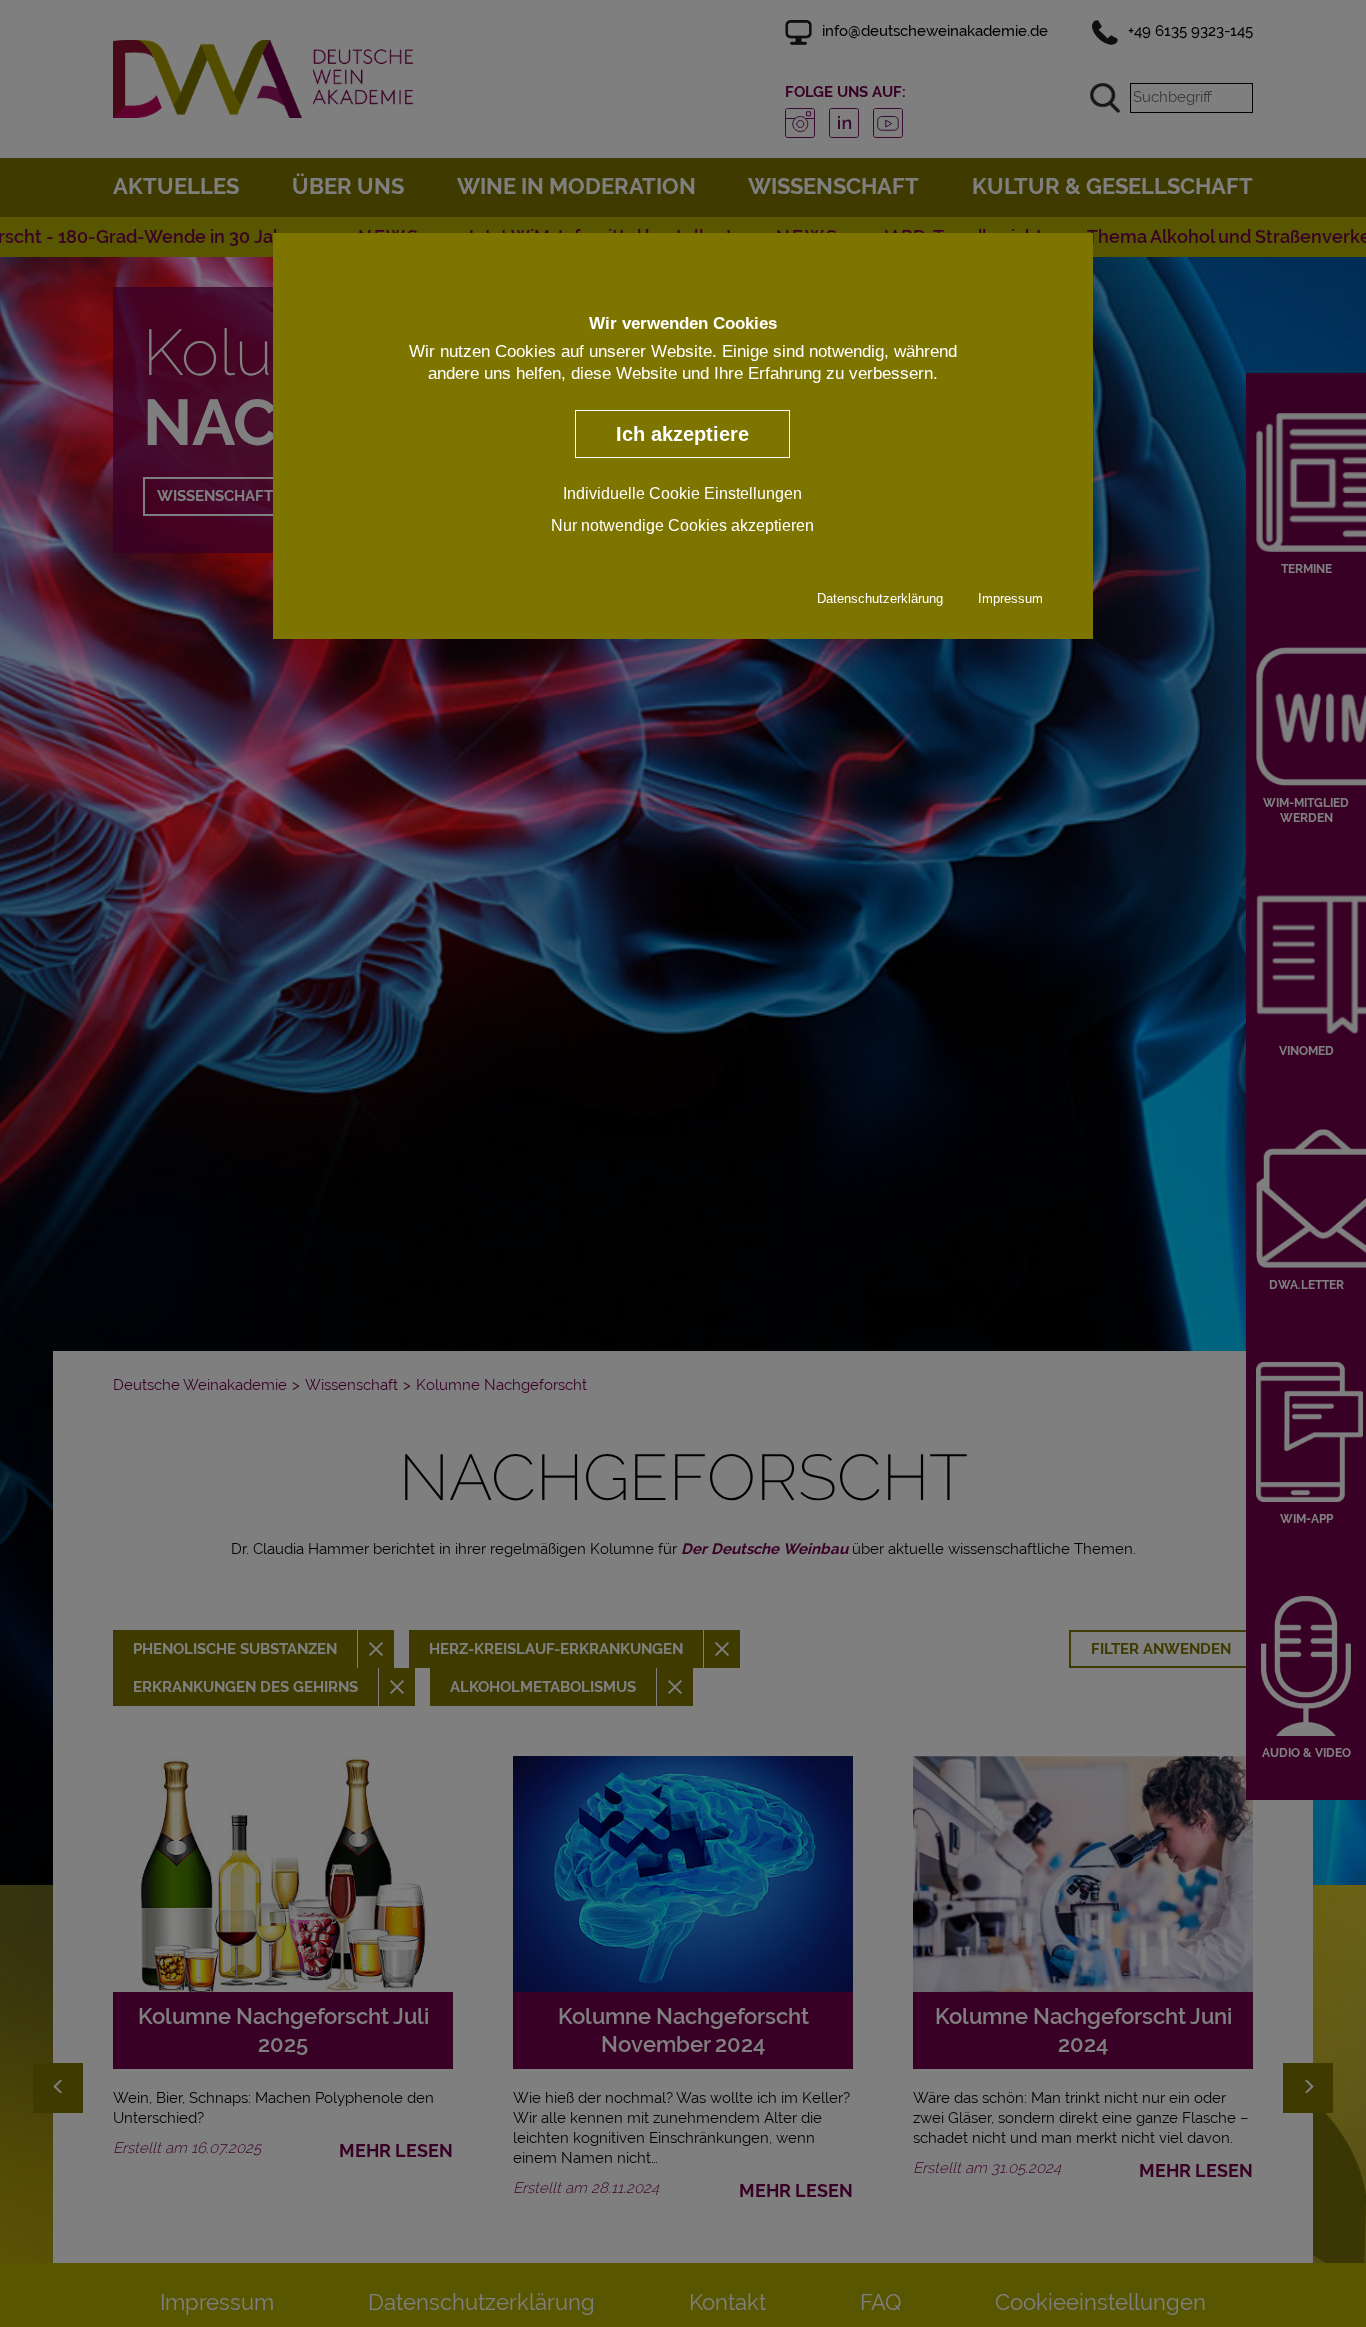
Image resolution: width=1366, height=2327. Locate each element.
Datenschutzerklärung (880, 597)
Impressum (1010, 597)
